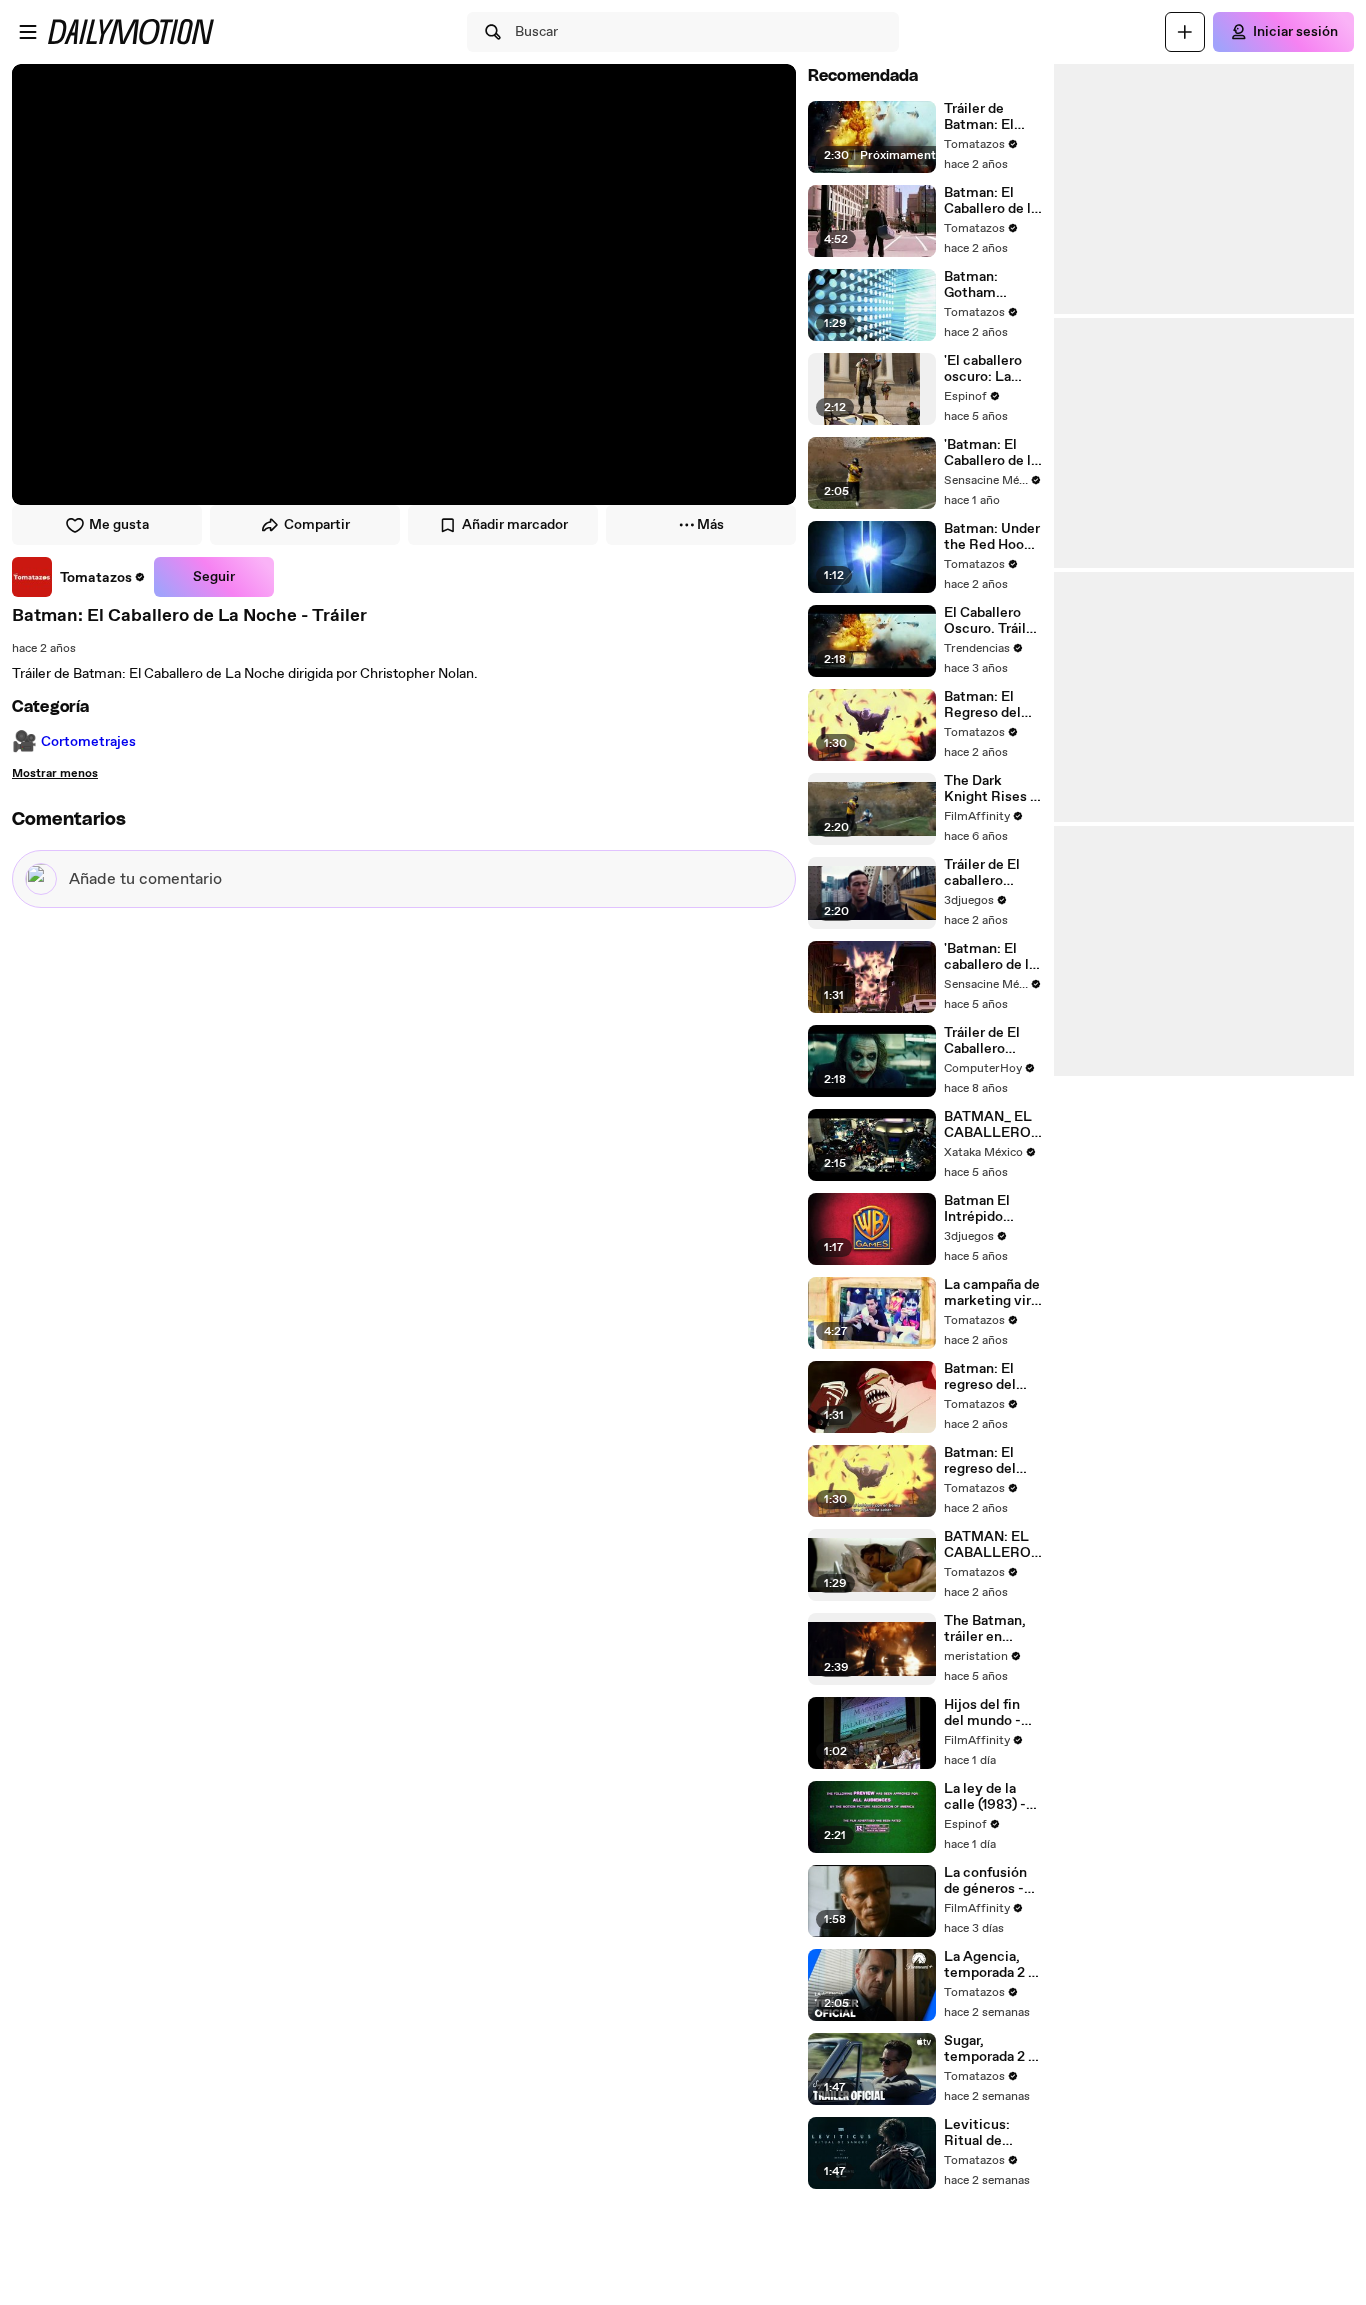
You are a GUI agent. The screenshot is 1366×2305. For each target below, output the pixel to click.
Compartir (317, 525)
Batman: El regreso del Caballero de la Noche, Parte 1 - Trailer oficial (991, 1377)
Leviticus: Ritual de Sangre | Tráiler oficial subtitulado (992, 2133)
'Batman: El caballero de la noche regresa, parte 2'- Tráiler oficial (992, 957)
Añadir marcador (515, 525)
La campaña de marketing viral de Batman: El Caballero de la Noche (993, 1293)
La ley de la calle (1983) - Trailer (985, 1797)
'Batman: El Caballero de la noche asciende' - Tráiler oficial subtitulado (991, 453)
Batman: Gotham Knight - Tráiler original (992, 285)
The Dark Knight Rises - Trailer (990, 789)
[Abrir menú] (28, 32)
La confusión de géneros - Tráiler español (991, 1881)
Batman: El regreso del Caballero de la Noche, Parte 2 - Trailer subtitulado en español (991, 1461)
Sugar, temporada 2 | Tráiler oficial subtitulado (988, 2049)
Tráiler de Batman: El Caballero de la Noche (991, 117)
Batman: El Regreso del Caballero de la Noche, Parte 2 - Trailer (991, 705)
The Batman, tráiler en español (985, 1629)
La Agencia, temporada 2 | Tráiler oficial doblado (988, 1965)
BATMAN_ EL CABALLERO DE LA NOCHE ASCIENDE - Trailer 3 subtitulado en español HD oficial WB (991, 1125)
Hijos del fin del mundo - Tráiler (982, 1713)
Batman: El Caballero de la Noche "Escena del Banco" (992, 201)
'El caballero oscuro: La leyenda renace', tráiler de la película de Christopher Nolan (992, 369)
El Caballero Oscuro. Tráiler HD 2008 (991, 621)
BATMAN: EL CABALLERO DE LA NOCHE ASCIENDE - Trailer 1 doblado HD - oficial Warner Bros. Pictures (991, 1545)
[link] (79, 577)
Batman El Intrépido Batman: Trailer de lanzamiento (993, 1209)
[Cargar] (1185, 32)
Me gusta (119, 525)
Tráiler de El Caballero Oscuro (982, 1041)
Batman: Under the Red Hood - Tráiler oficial (992, 537)
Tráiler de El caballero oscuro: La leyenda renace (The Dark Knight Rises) (993, 873)
